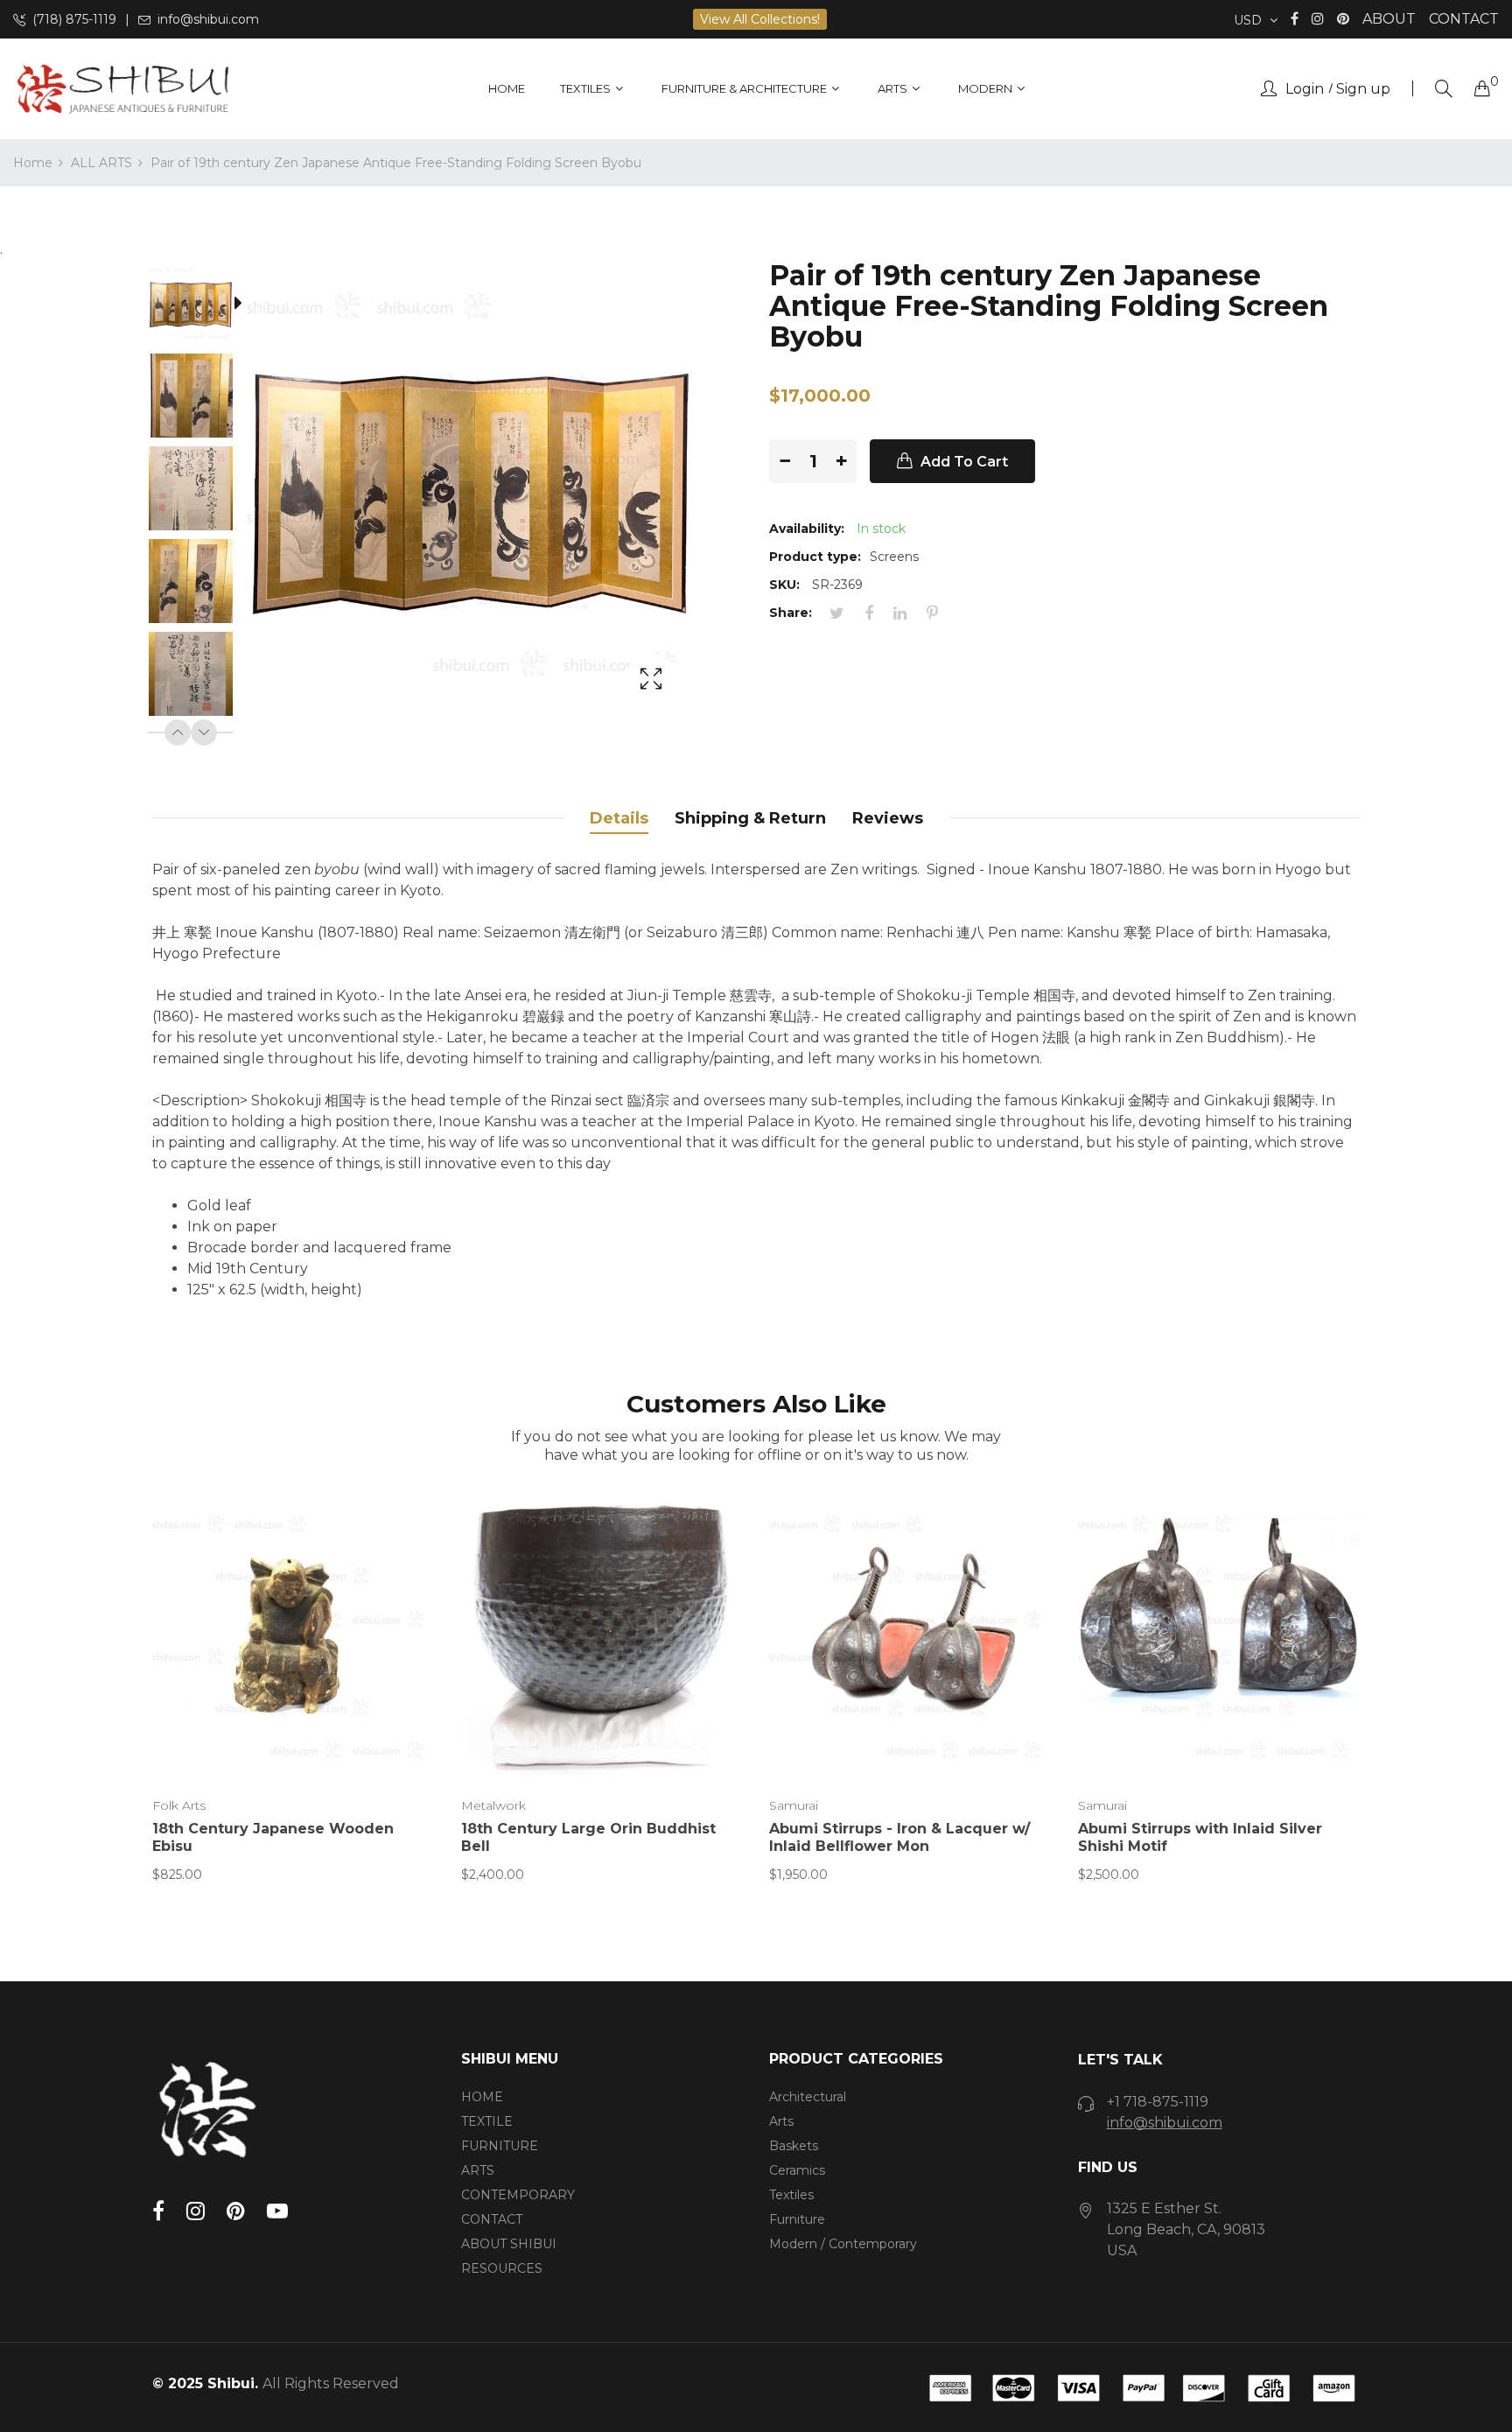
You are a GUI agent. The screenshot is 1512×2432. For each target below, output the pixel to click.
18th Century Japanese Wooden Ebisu (273, 1837)
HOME (482, 2097)
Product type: (815, 557)
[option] (199, 306)
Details (619, 818)
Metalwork (493, 1805)
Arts (781, 2121)
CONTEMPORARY (518, 2195)
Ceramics (797, 2170)
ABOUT (1389, 19)
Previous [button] (178, 732)
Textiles (791, 2195)
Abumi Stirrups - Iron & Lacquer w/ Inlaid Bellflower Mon (899, 1837)
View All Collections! (760, 19)
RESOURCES (502, 2268)
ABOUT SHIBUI (509, 2244)
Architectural (808, 2097)
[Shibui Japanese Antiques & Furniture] (122, 89)
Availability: (807, 529)
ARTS (478, 2170)
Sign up (1363, 89)
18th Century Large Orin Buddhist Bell (588, 1837)
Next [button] (204, 732)
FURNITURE (500, 2146)
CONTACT (1464, 19)
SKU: (784, 585)
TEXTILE (487, 2121)
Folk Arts (179, 1805)
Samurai (794, 1805)
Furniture (797, 2219)
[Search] (1444, 89)
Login (1305, 89)
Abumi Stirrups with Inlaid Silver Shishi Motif (1200, 1837)
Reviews (888, 818)
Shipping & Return (750, 818)
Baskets (794, 2146)
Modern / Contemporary (843, 2244)
